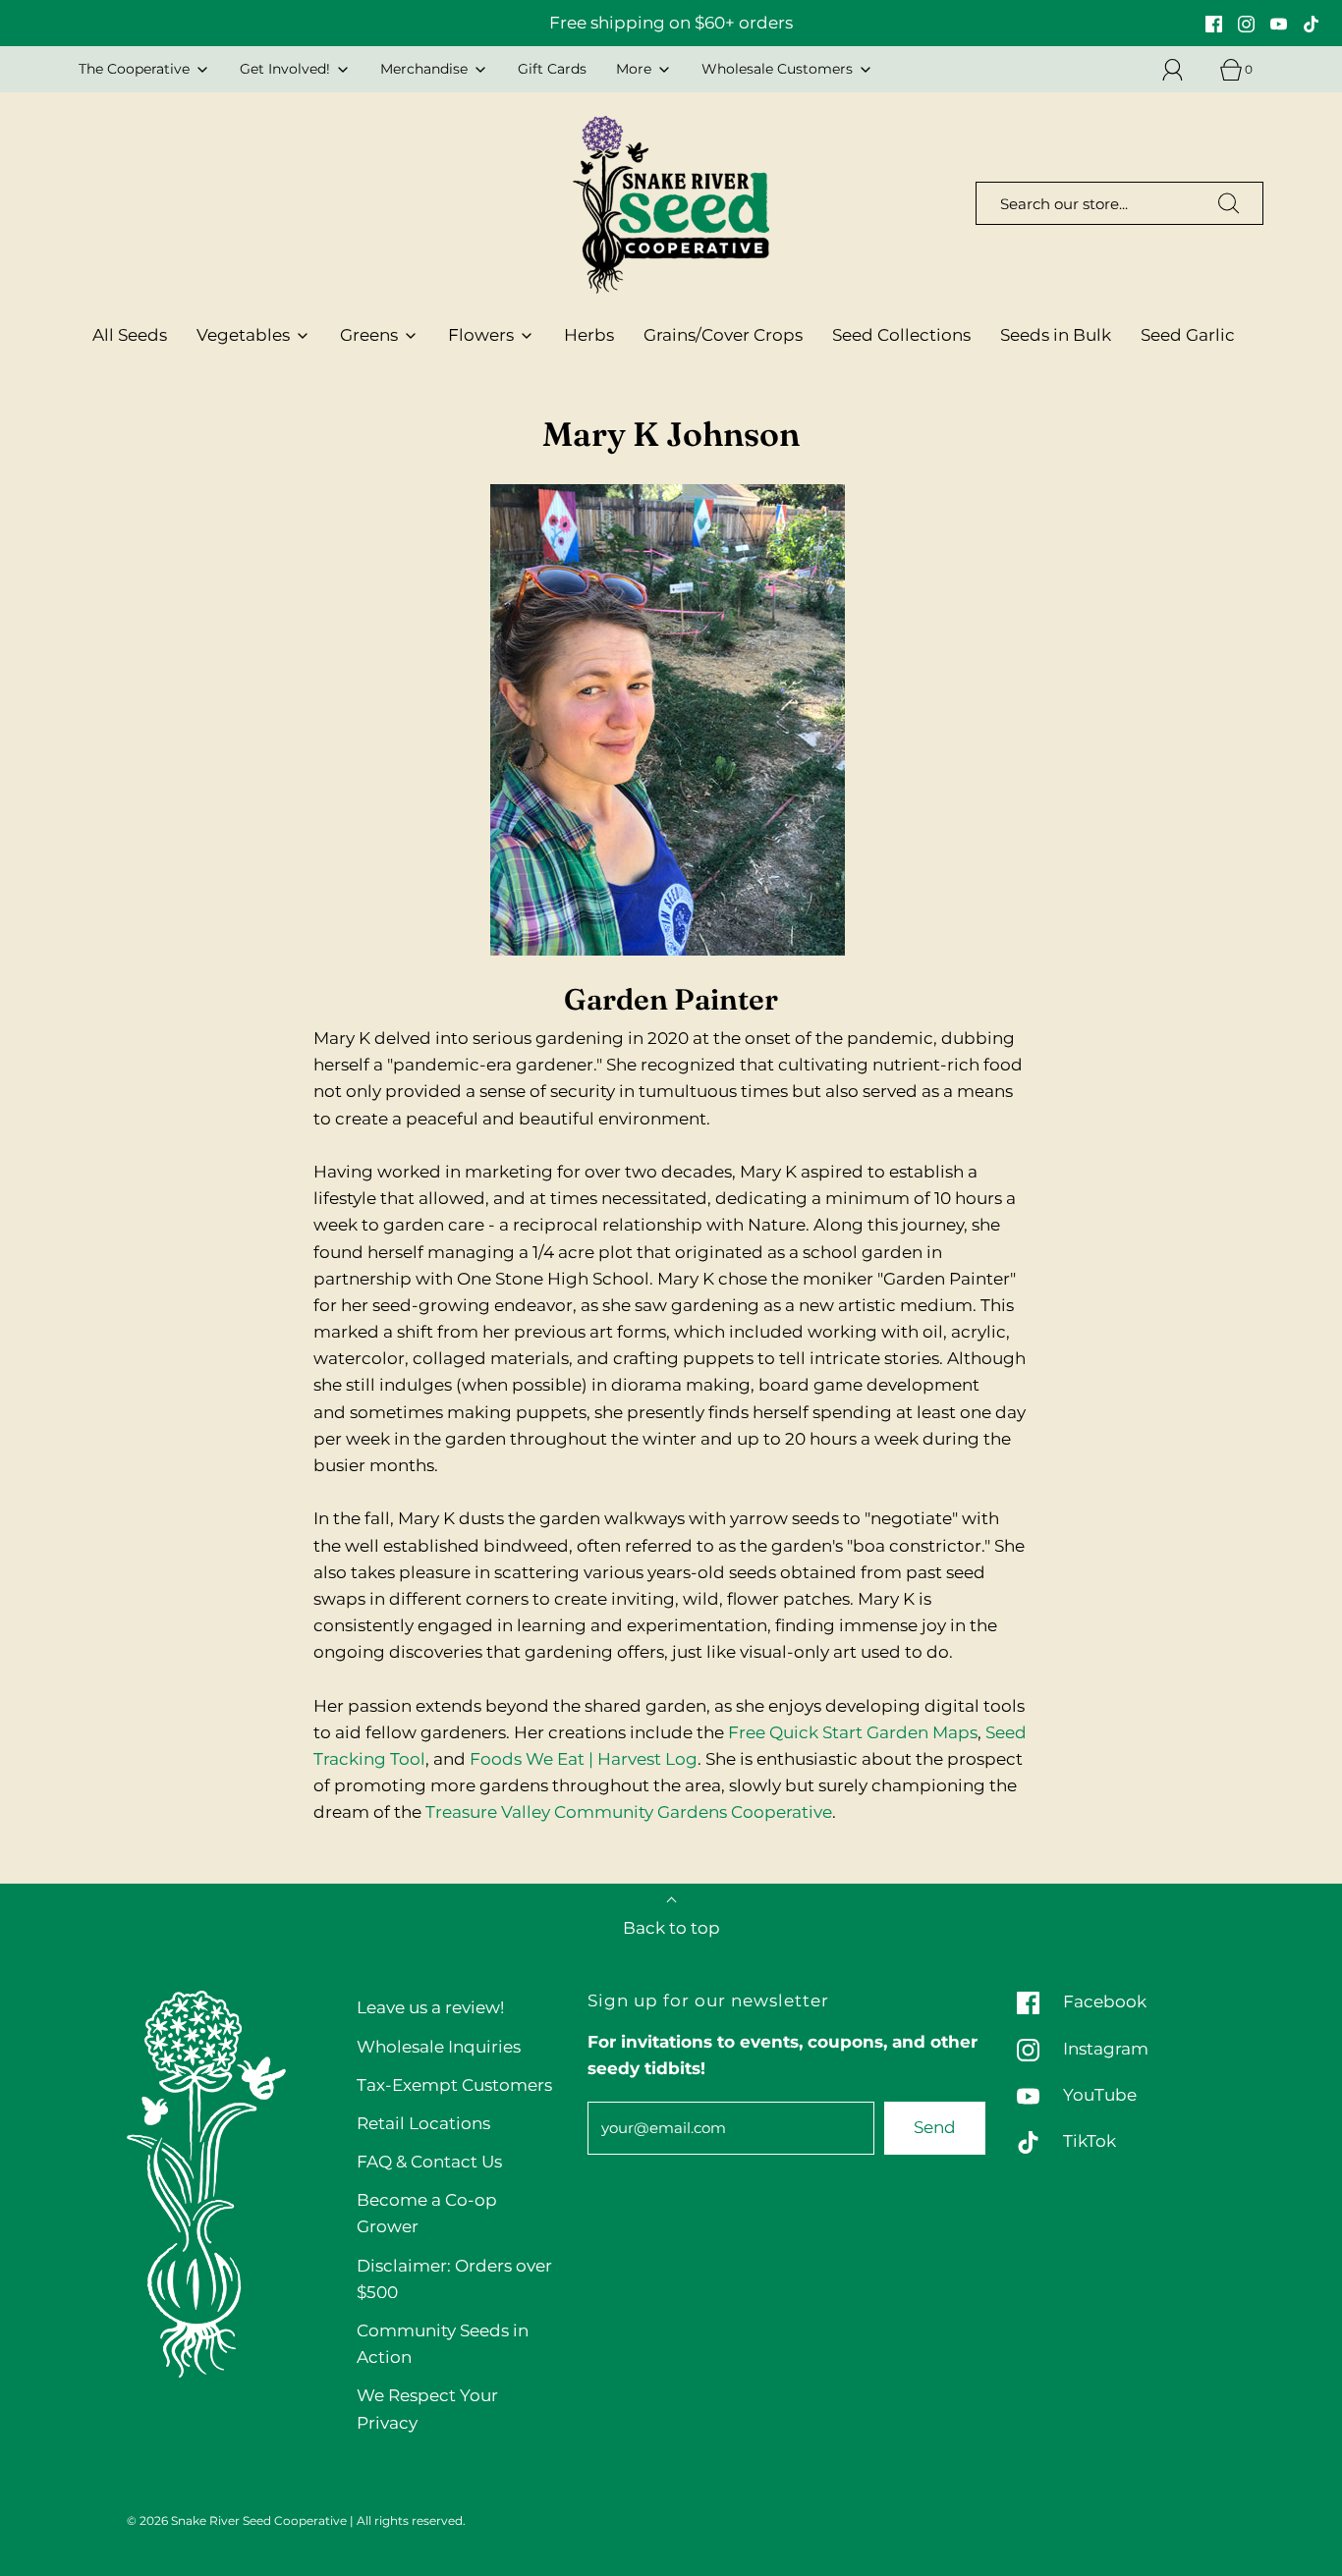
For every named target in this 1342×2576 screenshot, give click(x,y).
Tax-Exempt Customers (454, 2085)
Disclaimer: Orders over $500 (454, 2279)
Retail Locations (423, 2123)
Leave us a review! (430, 2007)
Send (935, 2127)
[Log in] (1184, 70)
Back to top (671, 1928)
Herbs (589, 335)
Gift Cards (552, 69)
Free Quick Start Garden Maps (853, 1732)
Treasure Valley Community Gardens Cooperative (629, 1812)
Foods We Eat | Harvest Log (584, 1759)
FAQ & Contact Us (429, 2162)
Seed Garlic (1188, 335)
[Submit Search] (1229, 203)
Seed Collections (901, 335)
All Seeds (130, 335)
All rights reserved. (411, 2521)
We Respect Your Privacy (427, 2409)
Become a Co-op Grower (427, 2213)
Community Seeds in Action (443, 2344)
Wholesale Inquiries (439, 2047)
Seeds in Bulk (1056, 335)
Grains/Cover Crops (723, 335)
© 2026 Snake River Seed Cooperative (237, 2521)
